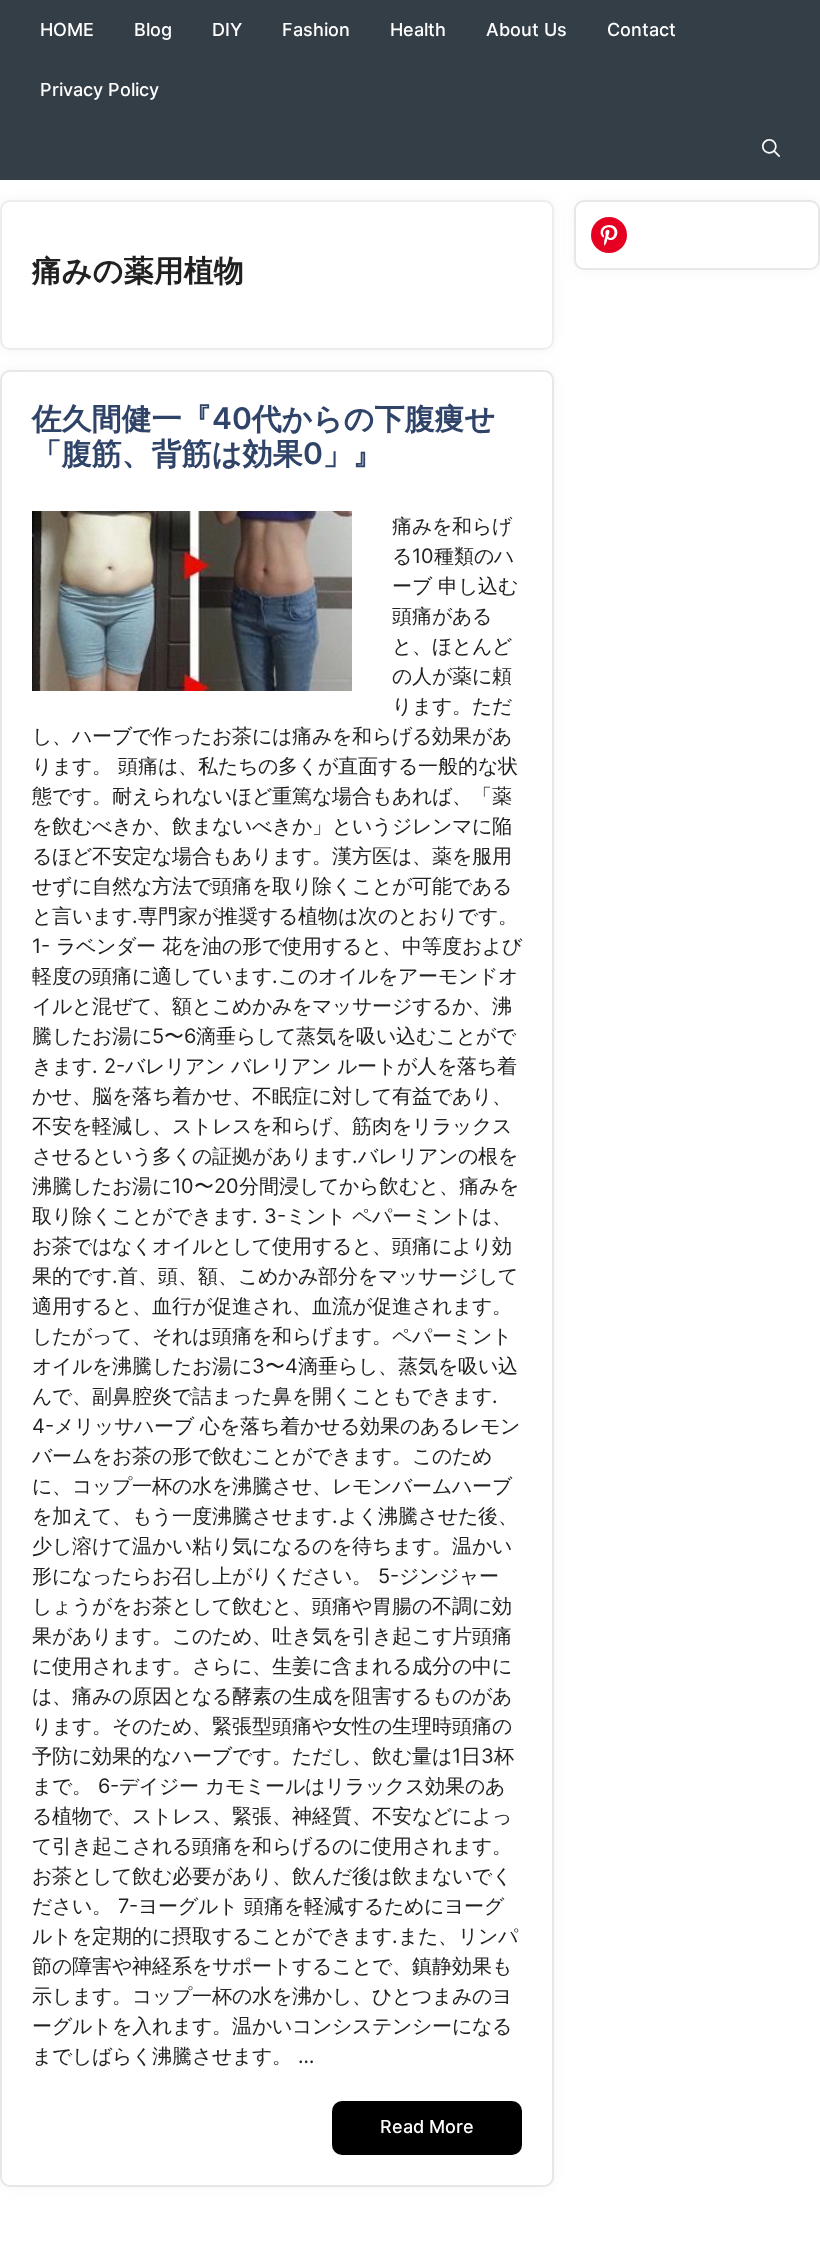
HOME (67, 29)
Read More (427, 2126)
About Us (526, 29)
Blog (153, 29)
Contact (641, 29)
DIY (227, 29)
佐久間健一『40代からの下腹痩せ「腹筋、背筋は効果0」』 (264, 435)
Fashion (316, 29)
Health (418, 29)
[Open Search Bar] (771, 150)
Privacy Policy (99, 89)
